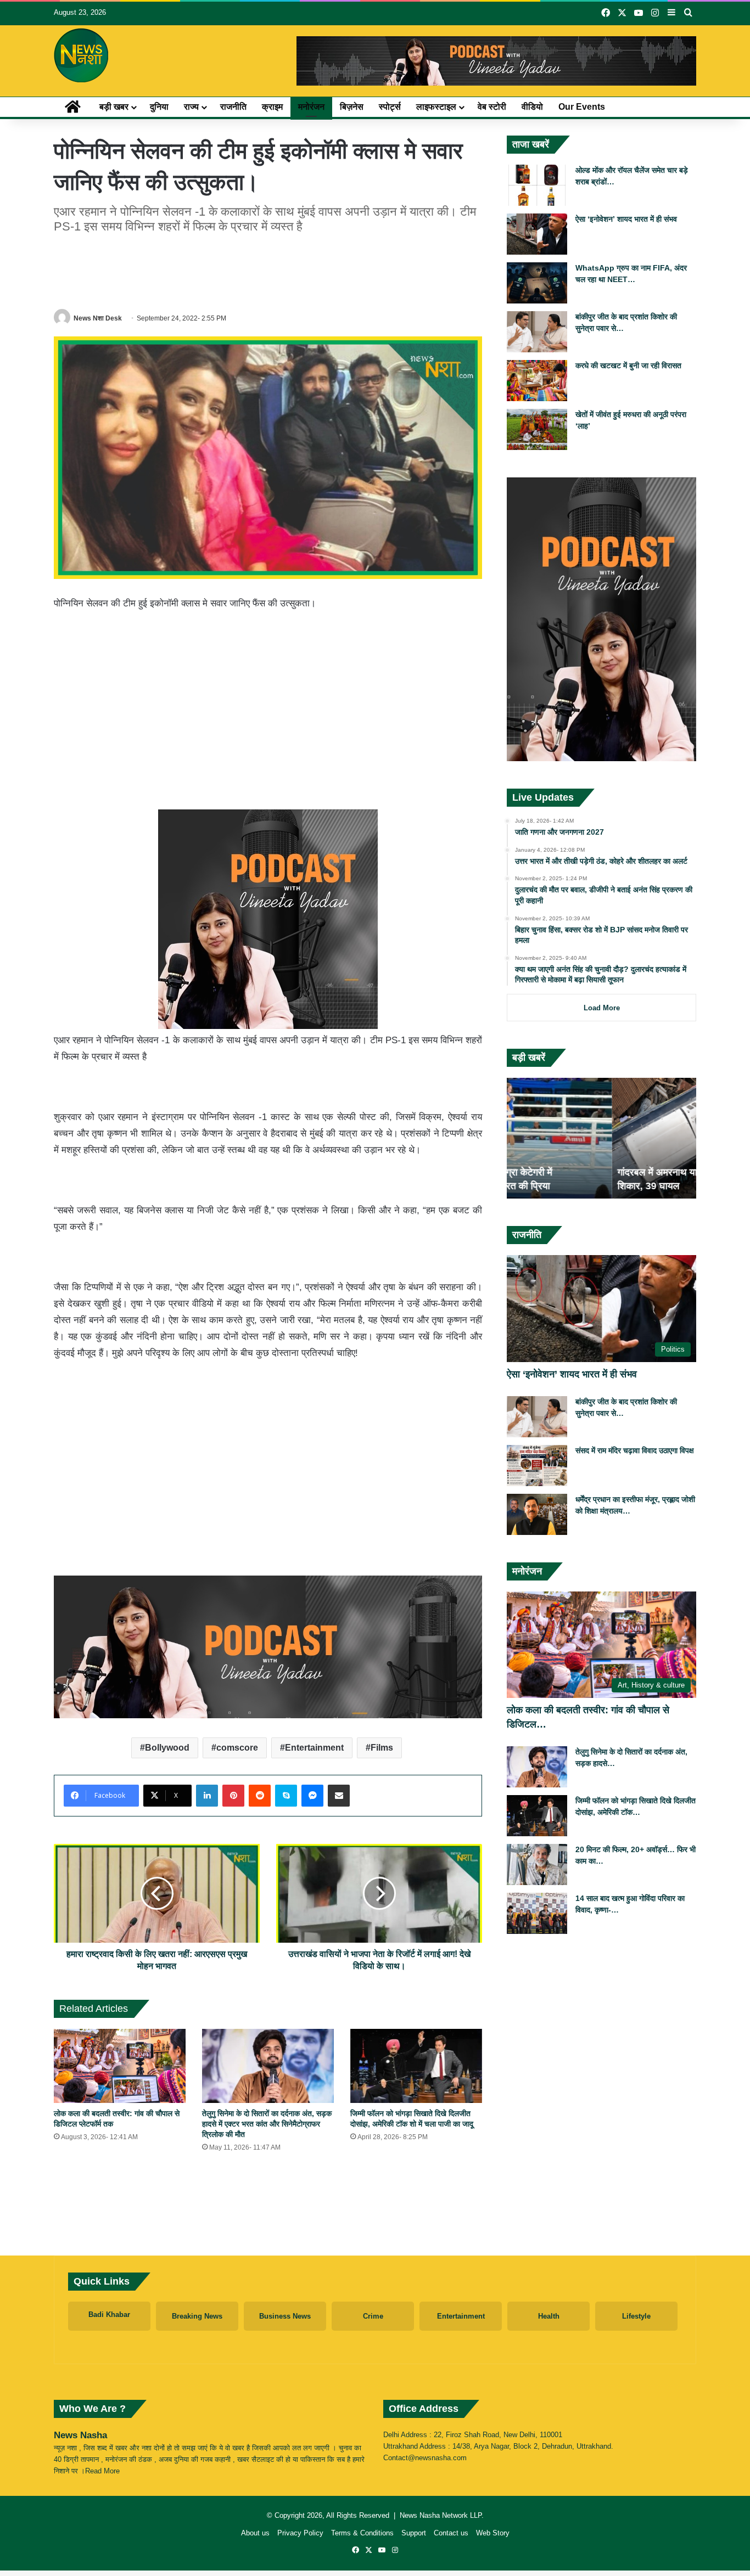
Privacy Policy (300, 2533)
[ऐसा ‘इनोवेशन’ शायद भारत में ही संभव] (537, 234)
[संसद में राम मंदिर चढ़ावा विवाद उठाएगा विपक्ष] (537, 1466)
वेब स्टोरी (492, 107)
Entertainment (314, 1748)
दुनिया (159, 107)
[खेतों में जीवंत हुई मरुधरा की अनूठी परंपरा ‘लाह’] (537, 429)
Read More (102, 2471)
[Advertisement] (268, 269)
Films (382, 1748)
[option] (601, 1138)
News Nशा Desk (98, 318)
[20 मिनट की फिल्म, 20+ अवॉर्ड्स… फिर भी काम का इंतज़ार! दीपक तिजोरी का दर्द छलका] (537, 1864)
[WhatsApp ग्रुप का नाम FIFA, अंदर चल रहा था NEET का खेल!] (537, 283)
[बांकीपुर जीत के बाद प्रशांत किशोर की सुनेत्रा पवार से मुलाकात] (537, 332)
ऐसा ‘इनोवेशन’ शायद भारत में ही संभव (626, 219)
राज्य (191, 107)
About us (255, 2533)
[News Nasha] (81, 55)
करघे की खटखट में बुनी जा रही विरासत (628, 365)
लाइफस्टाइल (436, 107)
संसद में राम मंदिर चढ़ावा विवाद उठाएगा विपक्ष (635, 1450)
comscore (237, 1748)
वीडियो (532, 107)
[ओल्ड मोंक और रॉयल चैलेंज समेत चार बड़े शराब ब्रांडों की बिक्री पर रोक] (537, 185)
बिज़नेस (352, 107)
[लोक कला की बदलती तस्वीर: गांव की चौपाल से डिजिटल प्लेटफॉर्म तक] (120, 2066)
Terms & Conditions (362, 2533)
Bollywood (167, 1748)
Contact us (451, 2533)
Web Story (493, 2533)
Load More (602, 1008)
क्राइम (272, 107)
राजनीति (233, 107)
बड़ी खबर (114, 107)
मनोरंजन (311, 107)
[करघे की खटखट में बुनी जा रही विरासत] (537, 381)
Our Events (582, 107)
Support (414, 2533)
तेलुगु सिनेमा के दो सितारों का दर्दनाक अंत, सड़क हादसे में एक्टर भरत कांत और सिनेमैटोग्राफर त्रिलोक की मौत (267, 2124)
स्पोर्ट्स (390, 107)
